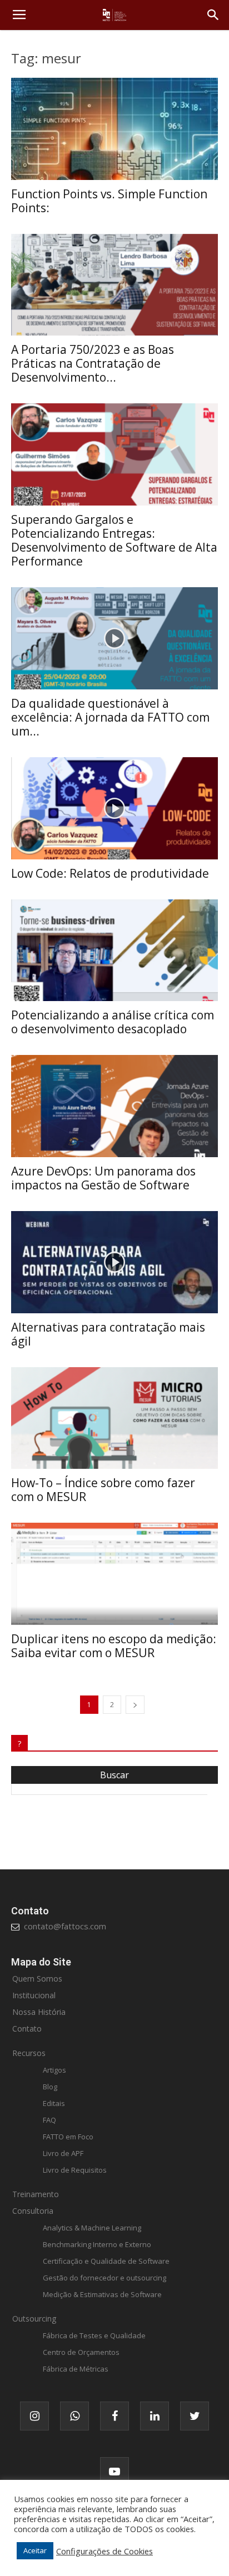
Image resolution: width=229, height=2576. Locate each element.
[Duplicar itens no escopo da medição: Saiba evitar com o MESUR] (114, 1574)
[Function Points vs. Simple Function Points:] (114, 129)
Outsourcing (34, 2319)
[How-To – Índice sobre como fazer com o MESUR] (114, 1418)
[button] (213, 15)
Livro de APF (63, 2153)
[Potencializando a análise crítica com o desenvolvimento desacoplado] (114, 951)
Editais (54, 2103)
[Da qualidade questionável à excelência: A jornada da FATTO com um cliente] (114, 638)
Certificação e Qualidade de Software (106, 2261)
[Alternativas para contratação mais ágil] (114, 1262)
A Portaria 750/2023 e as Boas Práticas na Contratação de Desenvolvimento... (93, 363)
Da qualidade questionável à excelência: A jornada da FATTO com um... (110, 717)
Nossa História (39, 2012)
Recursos (29, 2053)
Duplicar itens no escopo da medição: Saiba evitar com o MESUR (114, 1646)
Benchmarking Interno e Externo (97, 2244)
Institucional (34, 1995)
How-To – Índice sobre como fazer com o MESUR (103, 1490)
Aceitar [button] (35, 2550)
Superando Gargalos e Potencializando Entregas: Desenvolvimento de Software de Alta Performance (114, 540)
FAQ (49, 2120)
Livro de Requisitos (75, 2170)
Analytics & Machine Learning (92, 2228)
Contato (27, 2029)
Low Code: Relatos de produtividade (110, 873)
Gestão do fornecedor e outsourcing (104, 2278)
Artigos (54, 2070)
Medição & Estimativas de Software (102, 2294)
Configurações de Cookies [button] (104, 2551)
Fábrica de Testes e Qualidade (94, 2335)
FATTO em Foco (68, 2137)
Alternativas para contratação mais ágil (108, 1334)
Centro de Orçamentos (81, 2352)
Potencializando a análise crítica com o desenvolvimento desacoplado (113, 1022)
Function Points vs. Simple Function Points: (109, 201)
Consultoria (33, 2211)
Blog (50, 2087)
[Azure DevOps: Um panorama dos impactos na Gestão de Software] (114, 1106)
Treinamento (36, 2194)
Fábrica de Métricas (76, 2369)
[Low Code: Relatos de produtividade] (114, 808)
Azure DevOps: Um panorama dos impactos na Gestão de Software (103, 1178)
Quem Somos (37, 1979)
